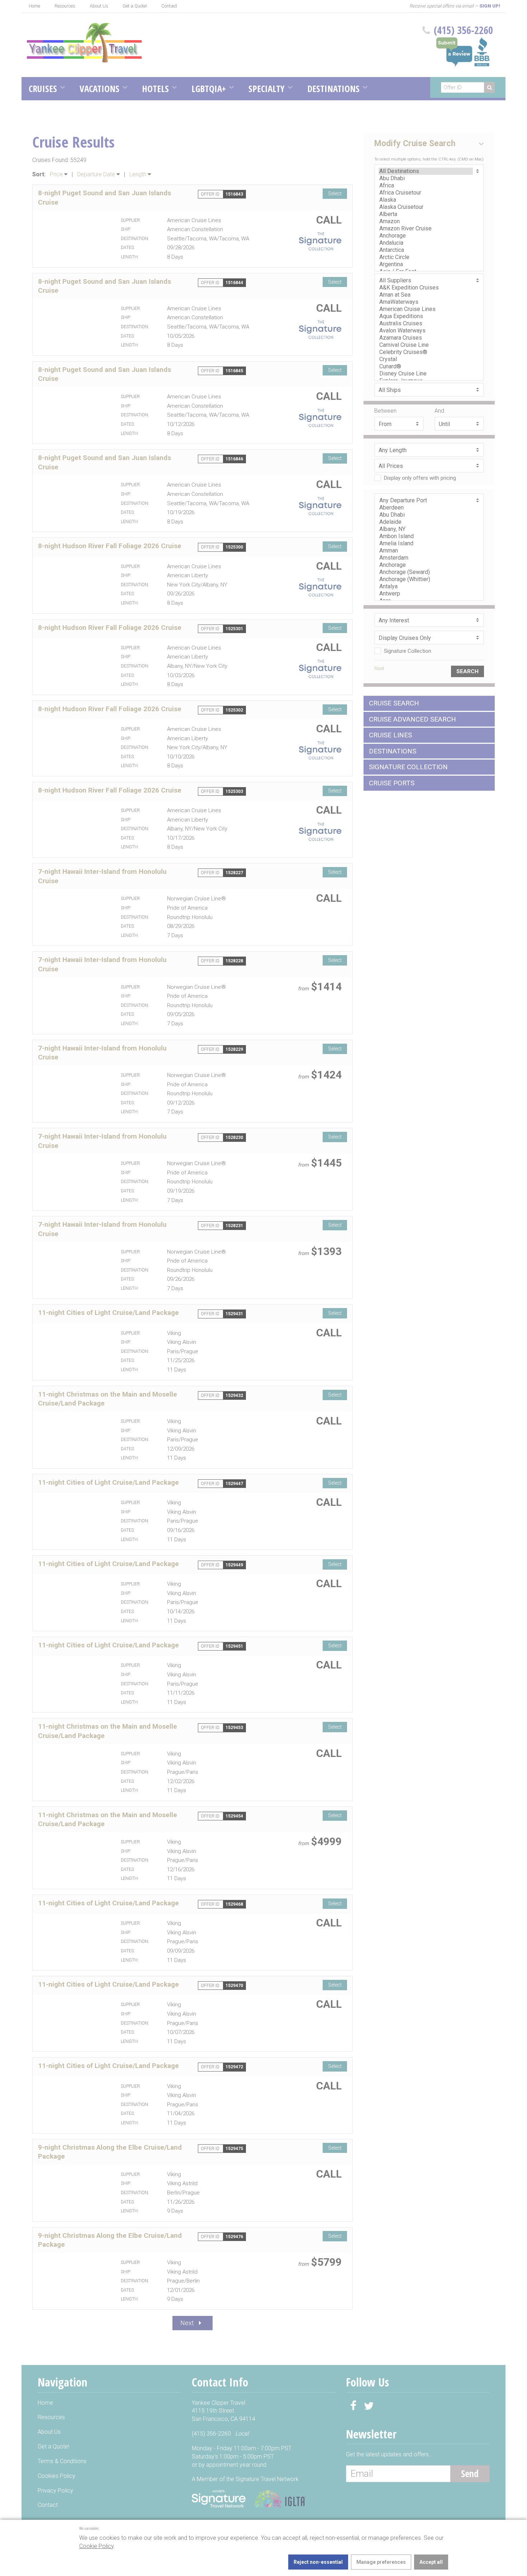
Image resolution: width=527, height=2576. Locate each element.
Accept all (431, 2562)
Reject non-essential (318, 2562)
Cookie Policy (96, 2546)
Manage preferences (381, 2562)
